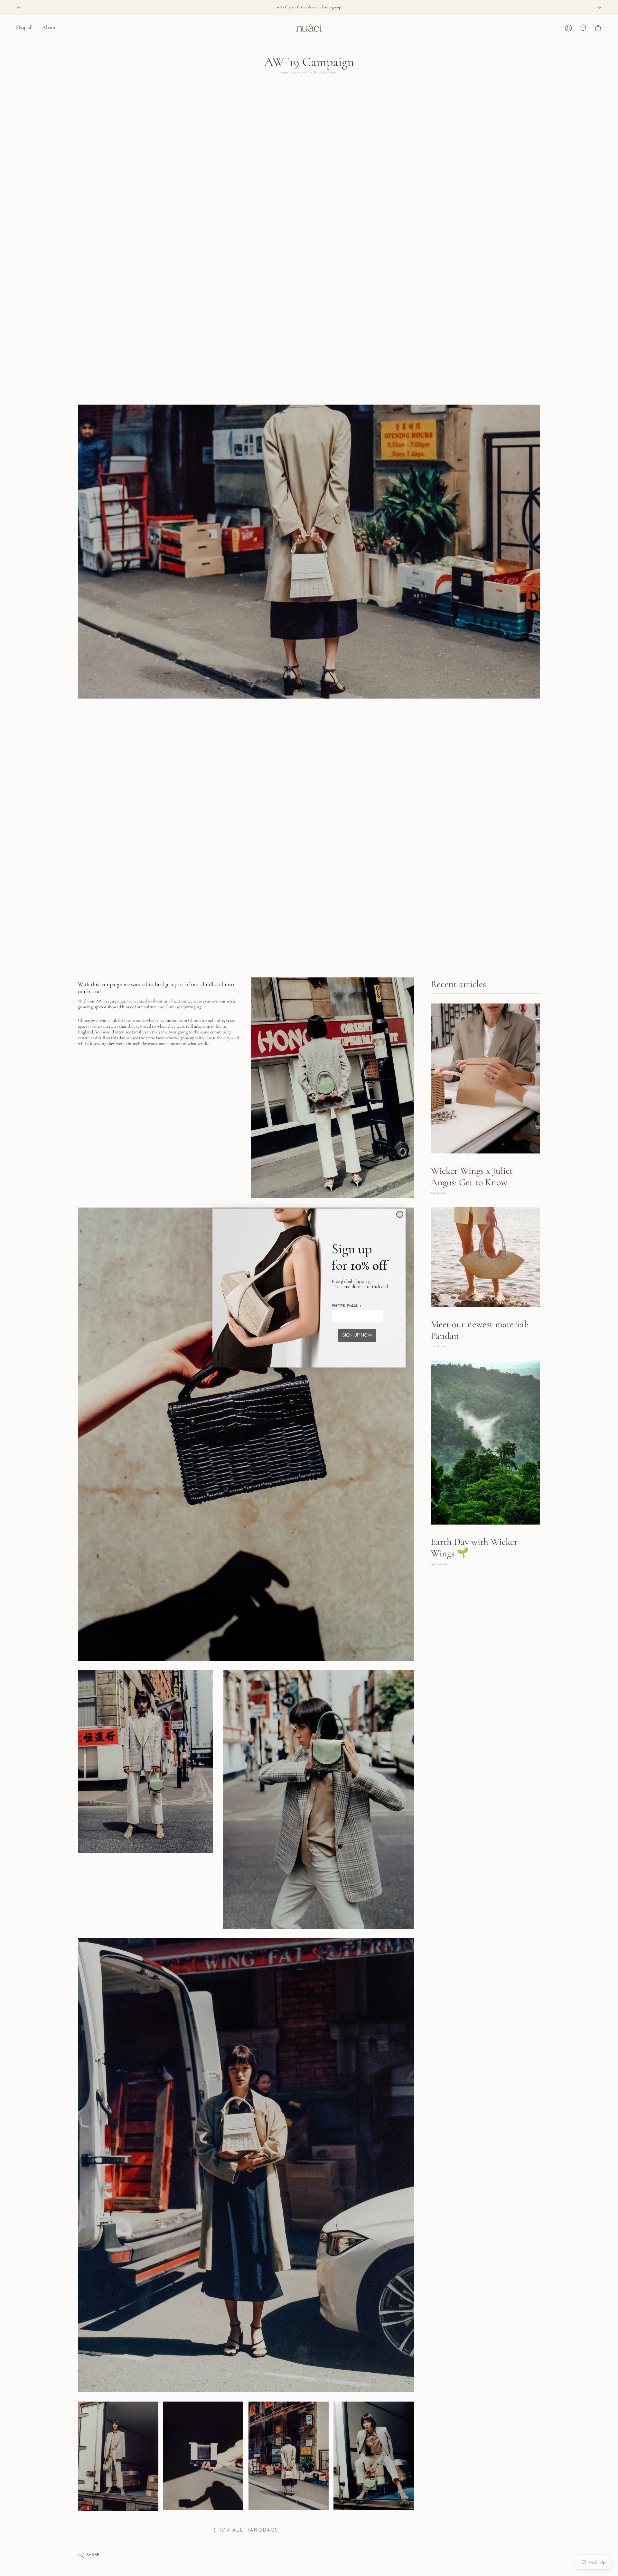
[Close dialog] (400, 1214)
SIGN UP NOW (357, 1335)
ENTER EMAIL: (346, 1306)
